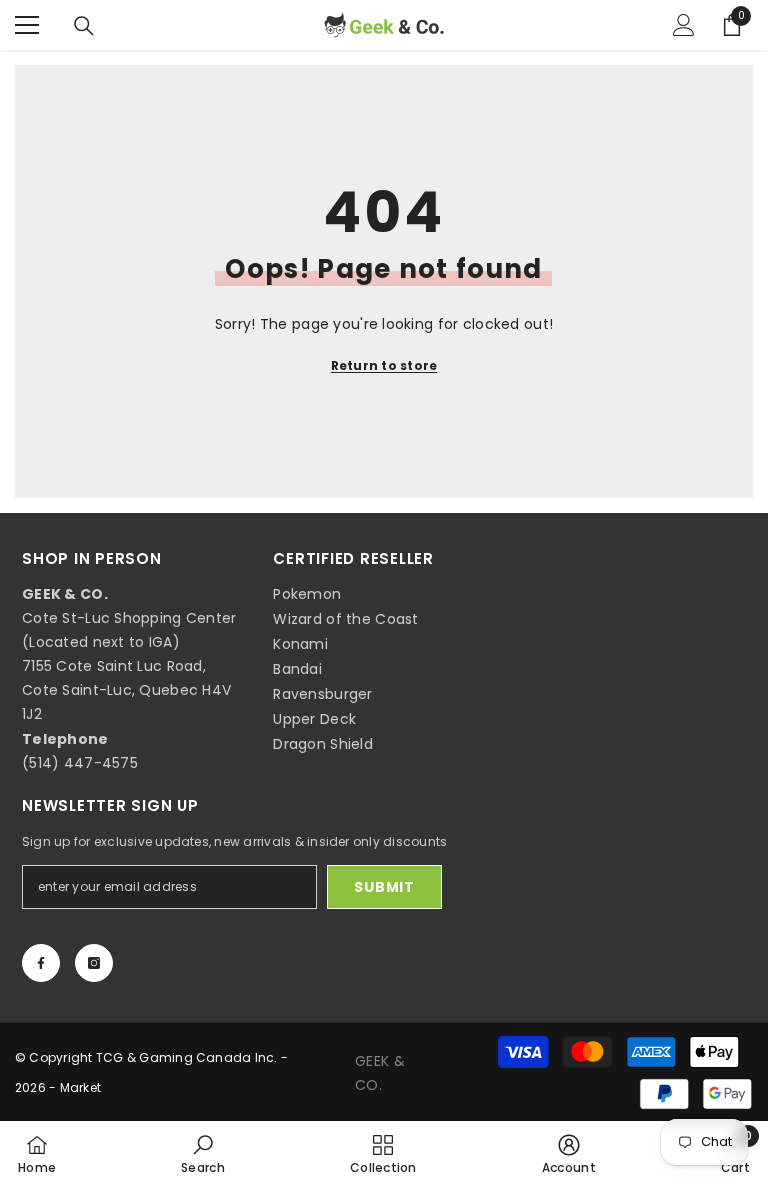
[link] (203, 1153)
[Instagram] (94, 963)
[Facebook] (41, 963)
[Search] (84, 26)
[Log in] (684, 25)
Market (80, 1087)
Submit (384, 887)
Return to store (384, 365)
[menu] (27, 25)
